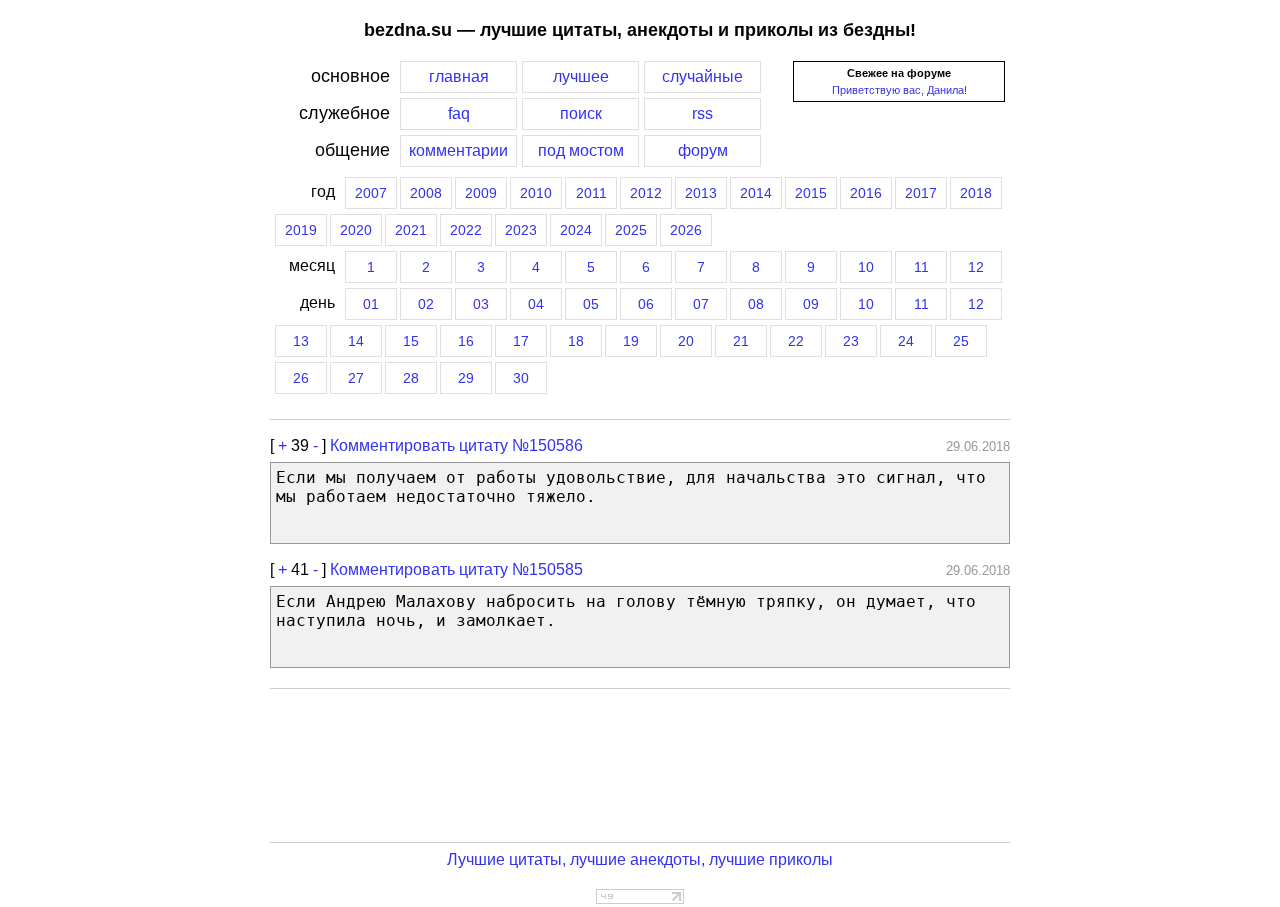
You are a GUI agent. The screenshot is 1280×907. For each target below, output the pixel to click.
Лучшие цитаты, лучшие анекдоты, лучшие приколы (640, 859)
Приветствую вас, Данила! (899, 90)
